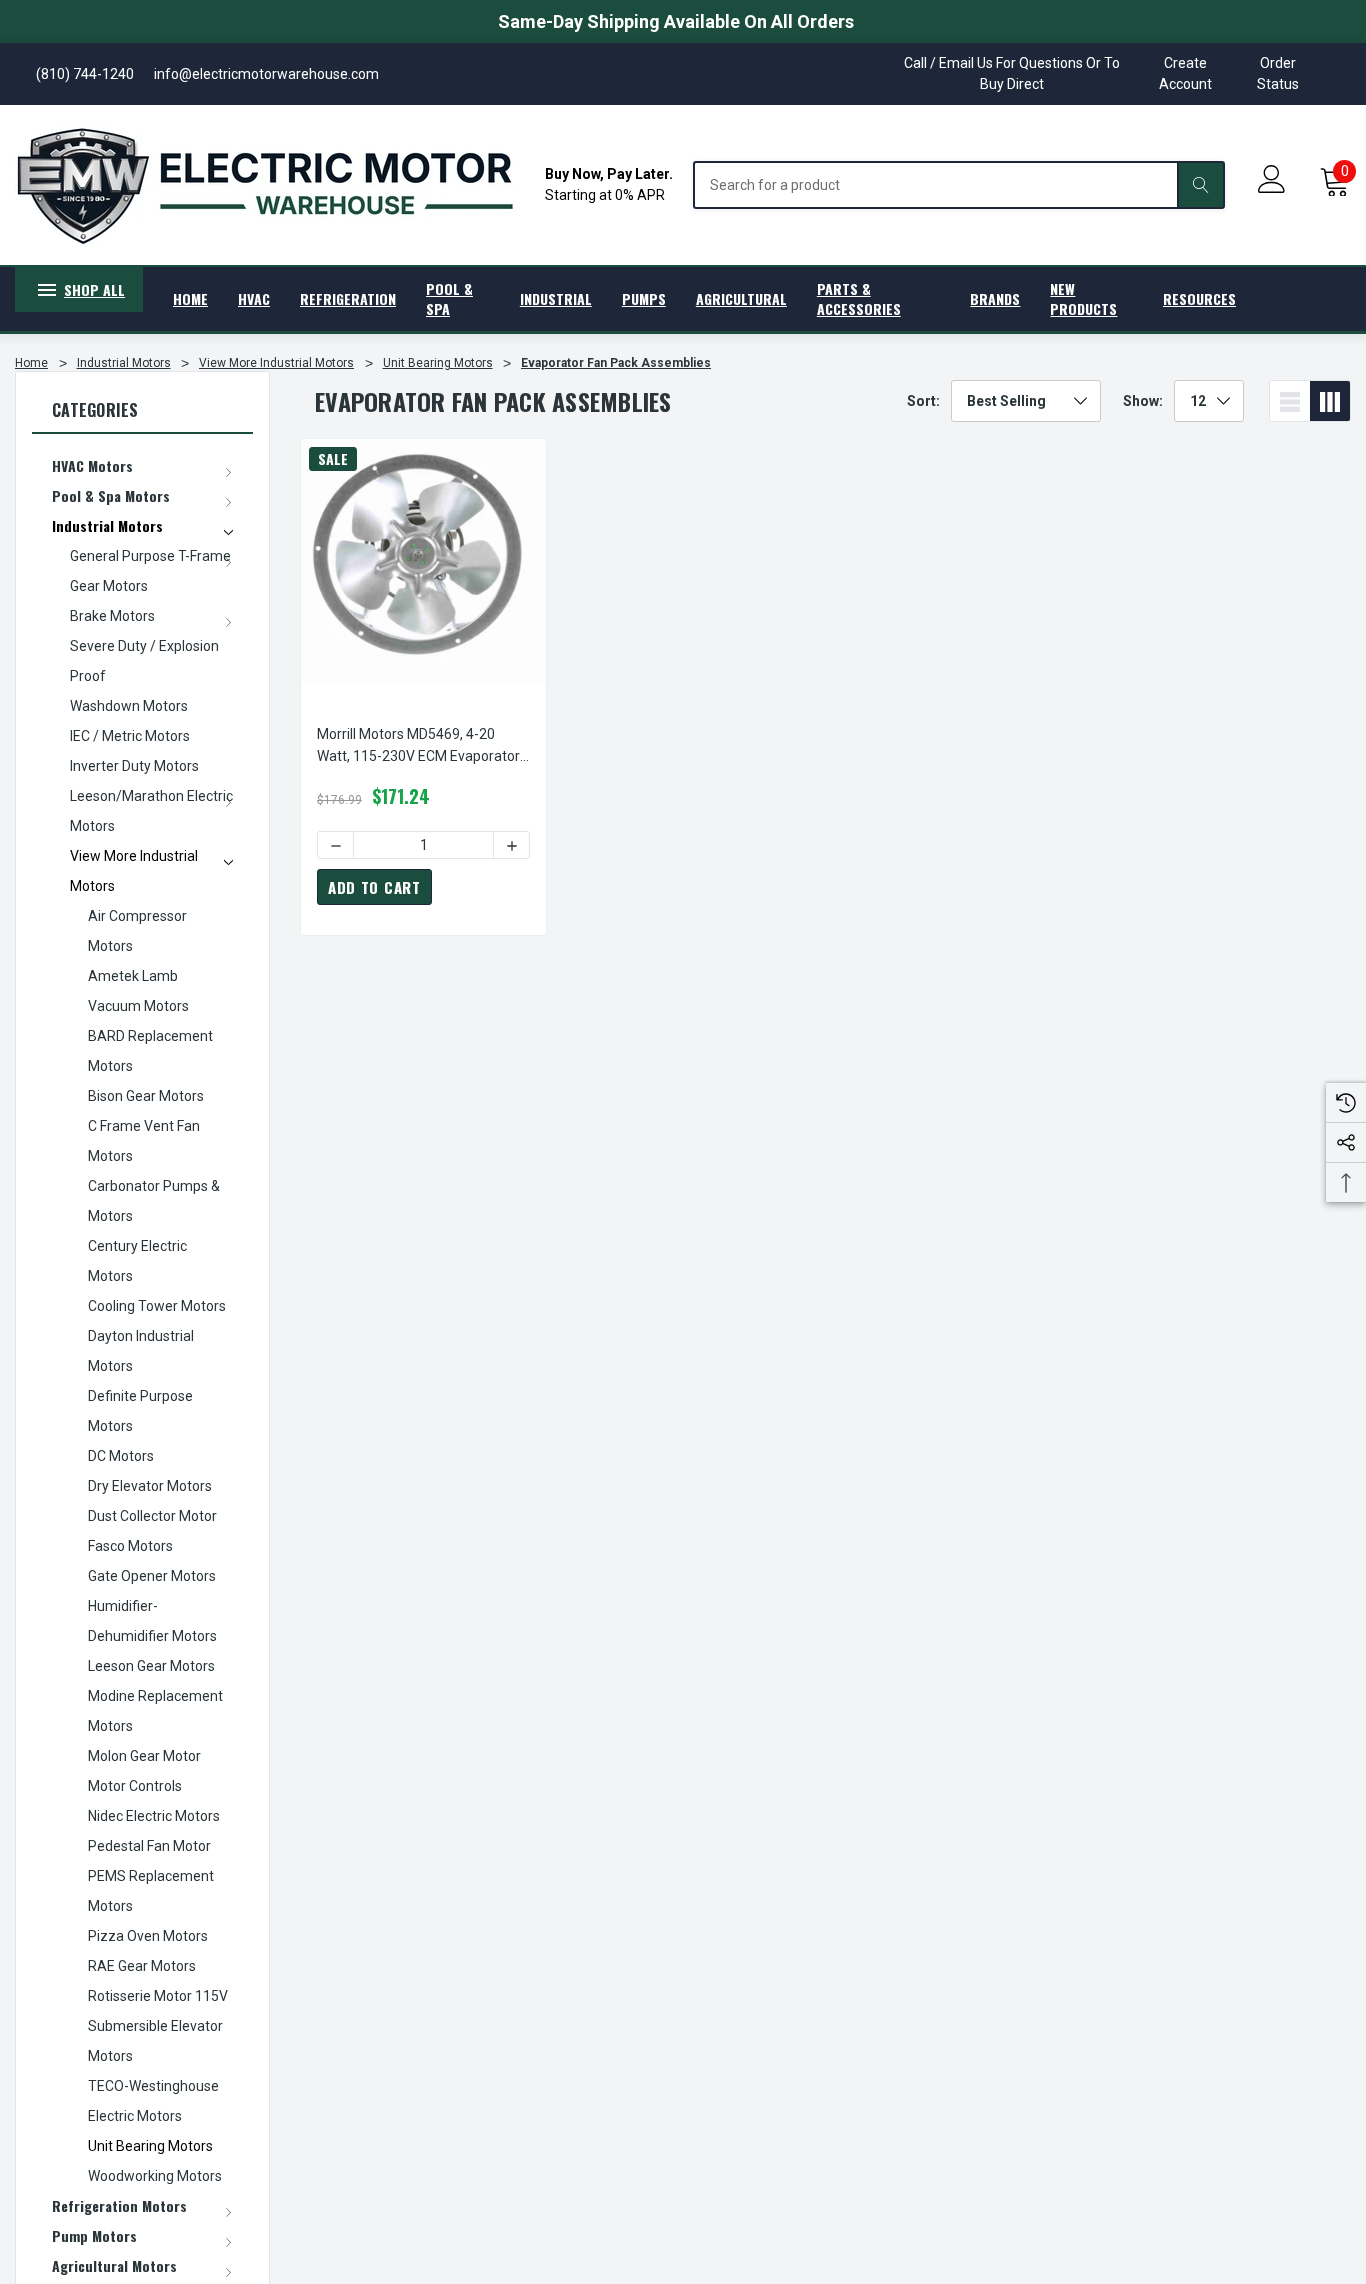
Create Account (1185, 73)
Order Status (1278, 73)
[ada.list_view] (1290, 401)
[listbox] (1026, 401)
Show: (1143, 401)
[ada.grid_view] (1330, 401)
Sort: (923, 401)
